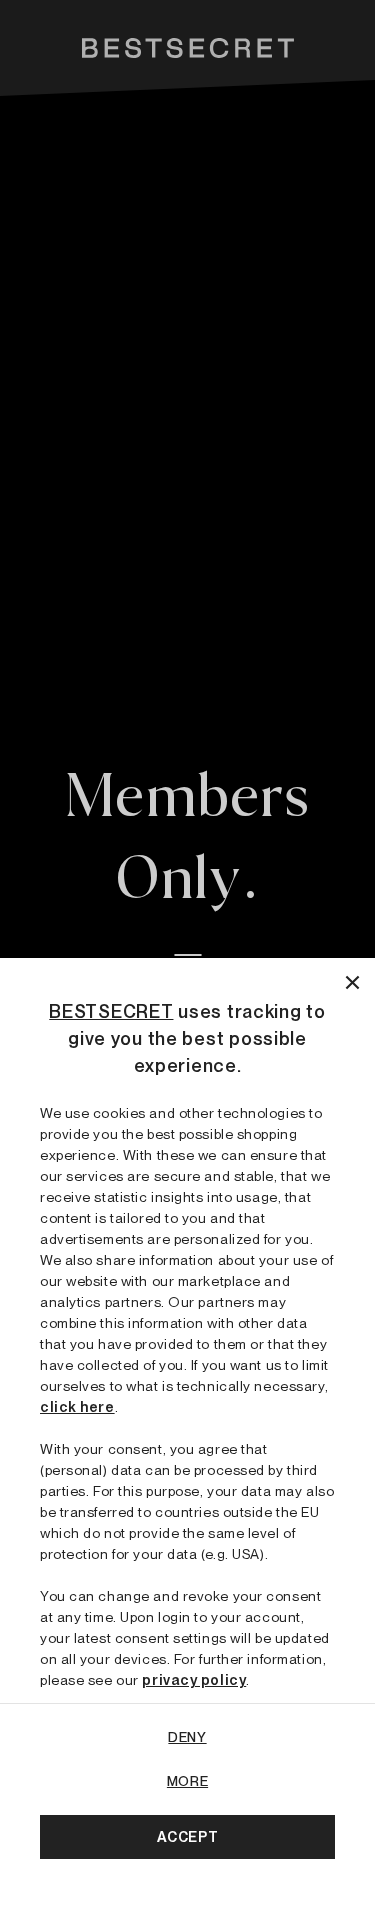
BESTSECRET (111, 1011)
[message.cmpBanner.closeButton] (352, 980)
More (187, 1781)
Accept (187, 1837)
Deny (187, 1737)
